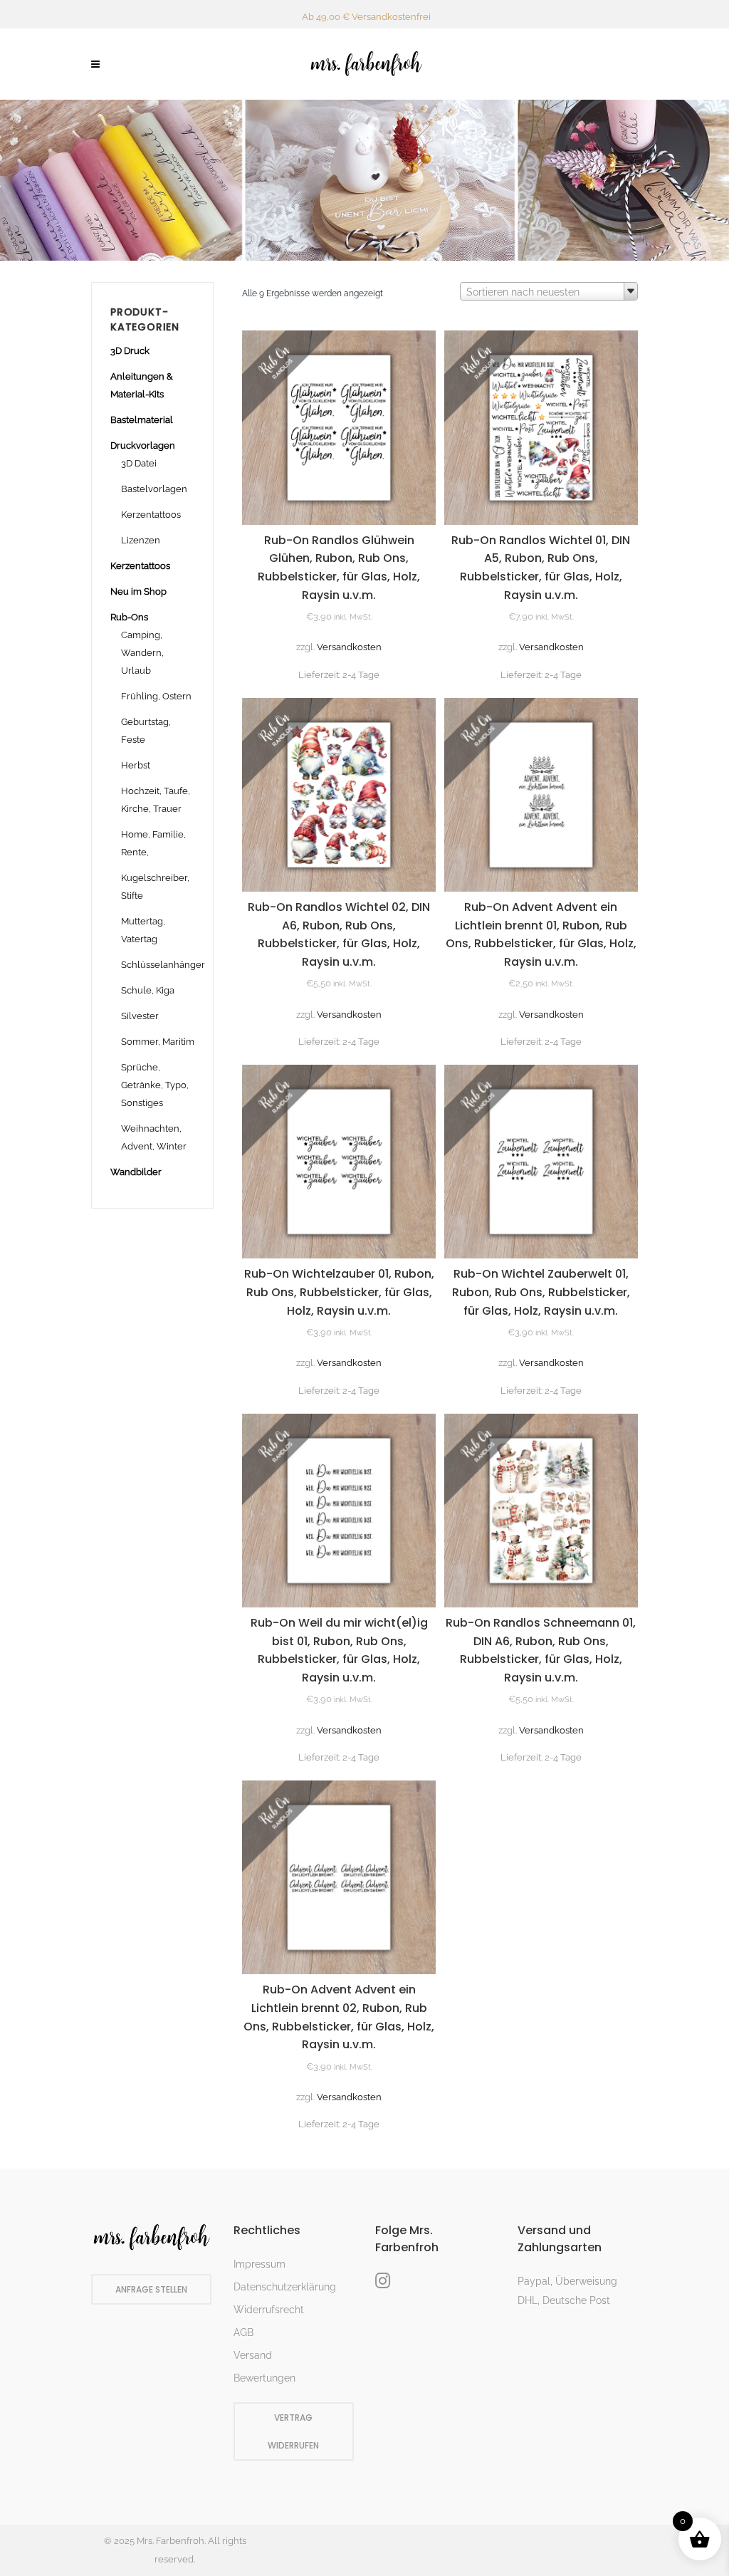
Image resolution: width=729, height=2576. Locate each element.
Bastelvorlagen (154, 489)
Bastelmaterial (142, 420)
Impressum (259, 2264)
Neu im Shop (138, 591)
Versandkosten (349, 647)
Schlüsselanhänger (163, 965)
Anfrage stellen (151, 2289)
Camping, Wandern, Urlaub (142, 653)
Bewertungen (264, 2378)
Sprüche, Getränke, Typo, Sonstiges (155, 1085)
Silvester (140, 1016)
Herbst (136, 765)
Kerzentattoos (151, 515)
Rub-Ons (129, 617)
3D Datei (139, 463)
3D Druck (130, 351)
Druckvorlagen (143, 445)
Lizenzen (141, 540)
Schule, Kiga (148, 990)
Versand (253, 2355)
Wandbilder (136, 1172)
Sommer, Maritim (158, 1042)
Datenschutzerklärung (285, 2287)
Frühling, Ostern (156, 696)
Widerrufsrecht (269, 2310)
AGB (243, 2332)
